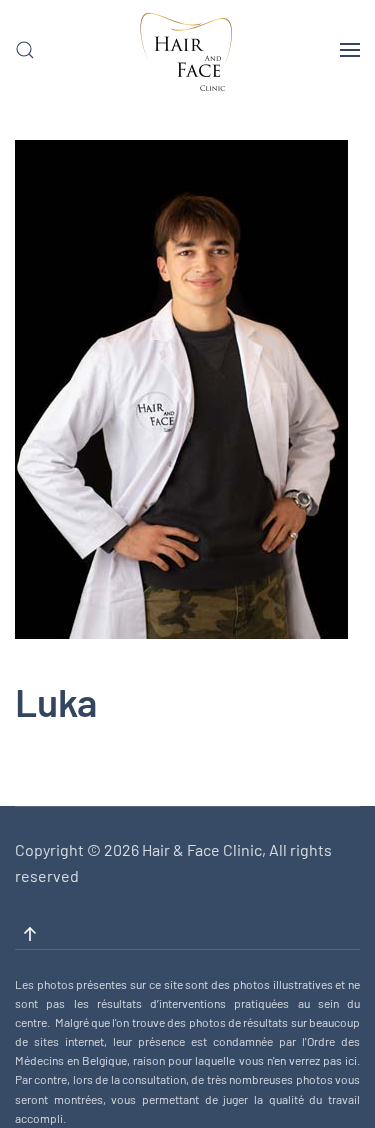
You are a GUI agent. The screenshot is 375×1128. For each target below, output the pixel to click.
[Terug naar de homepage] (188, 60)
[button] (25, 50)
